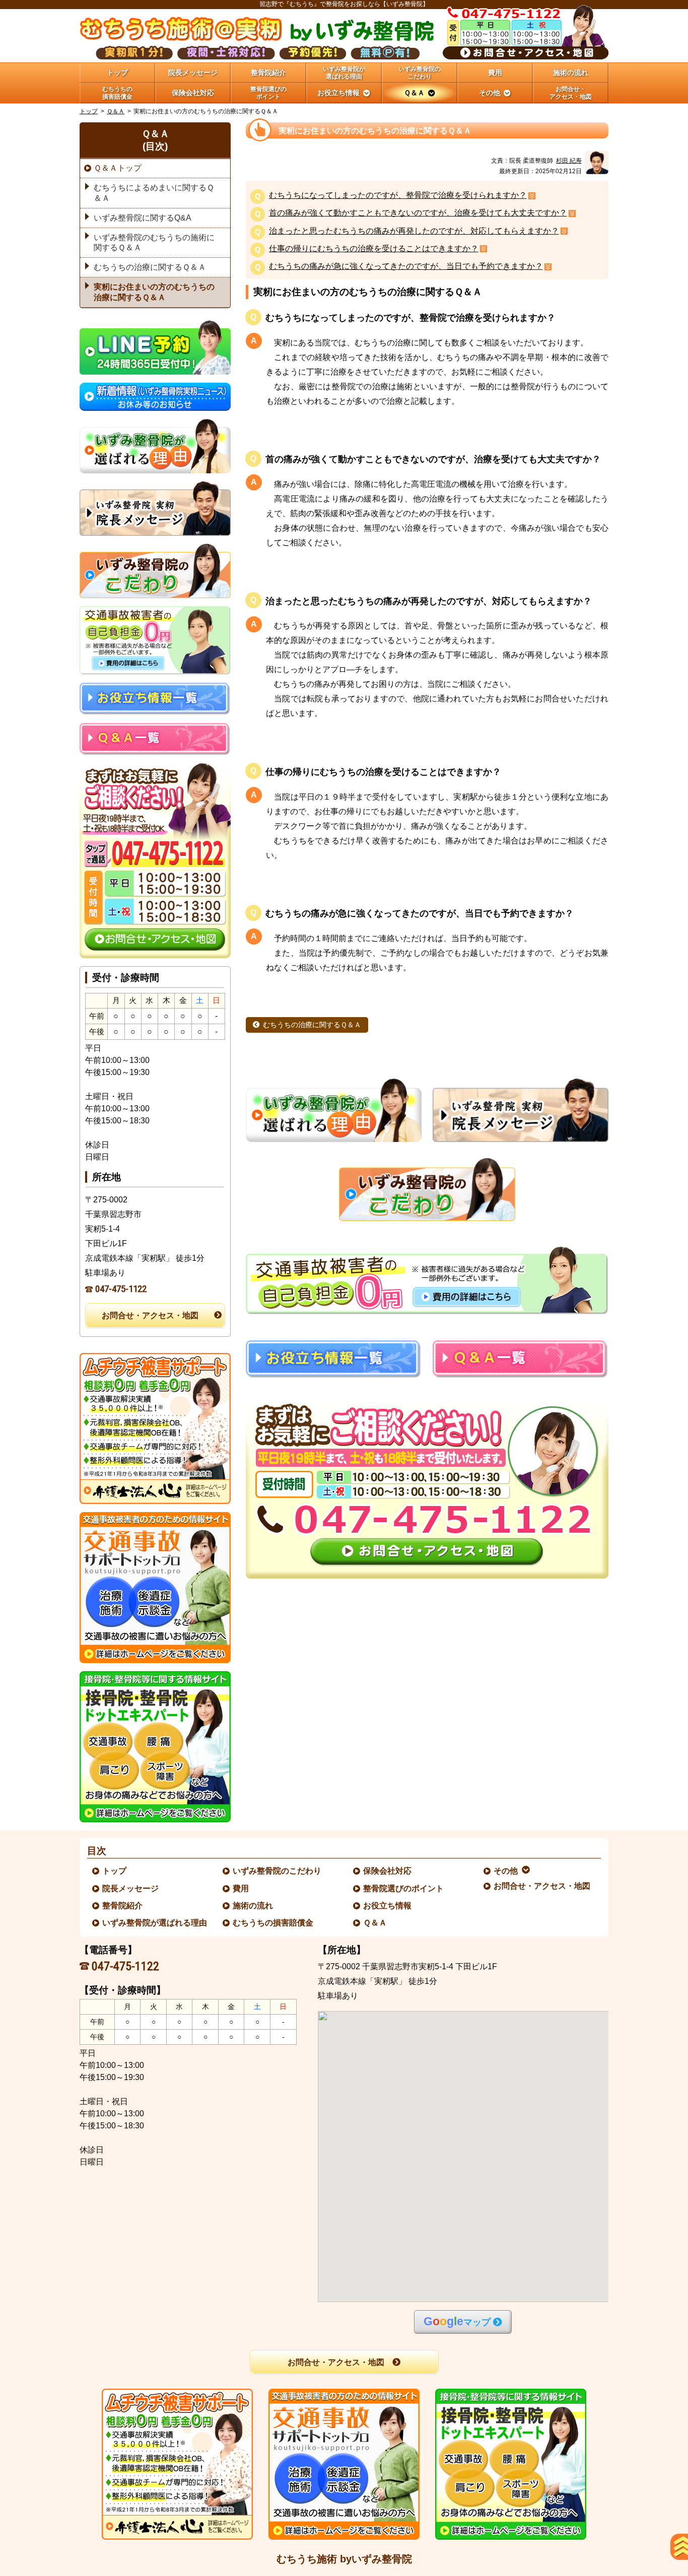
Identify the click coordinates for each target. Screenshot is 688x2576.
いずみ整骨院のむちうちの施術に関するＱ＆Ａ (154, 243)
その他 (506, 1871)
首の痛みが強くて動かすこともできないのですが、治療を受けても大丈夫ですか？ (418, 213)
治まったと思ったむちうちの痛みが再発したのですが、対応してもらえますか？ (414, 231)
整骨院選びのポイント (404, 1888)
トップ (117, 73)
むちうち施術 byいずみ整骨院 (344, 2559)
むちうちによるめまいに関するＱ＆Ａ (154, 193)
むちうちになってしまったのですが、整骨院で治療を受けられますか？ (398, 196)
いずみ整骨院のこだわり (278, 1871)
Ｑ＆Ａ (116, 111)
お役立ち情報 (388, 1906)
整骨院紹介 (123, 1906)
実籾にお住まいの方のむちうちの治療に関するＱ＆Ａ (154, 292)
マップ (457, 2321)
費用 (241, 1888)
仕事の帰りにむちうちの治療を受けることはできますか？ (374, 249)
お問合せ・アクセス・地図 (150, 1315)
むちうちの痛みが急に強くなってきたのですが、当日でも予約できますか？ (406, 267)
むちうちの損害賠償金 (273, 1923)
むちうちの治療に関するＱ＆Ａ (312, 1025)
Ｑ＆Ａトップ (118, 168)
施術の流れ (253, 1906)
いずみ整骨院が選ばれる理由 (155, 1923)
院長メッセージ (131, 1888)
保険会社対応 (388, 1871)
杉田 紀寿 (569, 161)
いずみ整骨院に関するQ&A (143, 218)
